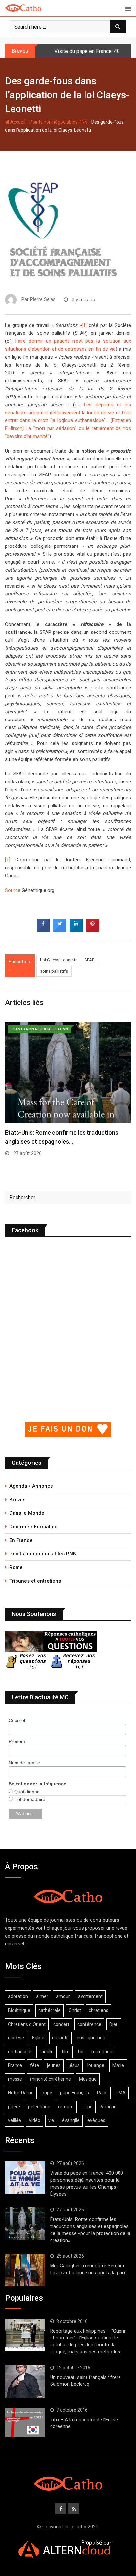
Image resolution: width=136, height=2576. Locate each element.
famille (47, 2052)
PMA (121, 2093)
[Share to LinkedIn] (76, 930)
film (66, 2052)
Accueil (17, 122)
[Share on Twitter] (60, 930)
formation (102, 2052)
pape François (75, 2093)
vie (51, 2120)
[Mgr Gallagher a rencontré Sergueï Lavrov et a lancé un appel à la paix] (25, 2270)
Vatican (109, 2107)
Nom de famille (24, 1763)
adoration (18, 1996)
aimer (42, 1996)
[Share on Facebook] (43, 930)
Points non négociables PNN (58, 122)
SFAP (89, 960)
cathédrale (50, 2010)
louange (96, 2065)
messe (15, 2079)
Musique (88, 2079)
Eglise (38, 2038)
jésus (74, 2065)
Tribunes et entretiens (35, 1581)
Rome (16, 1567)
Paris (102, 2093)
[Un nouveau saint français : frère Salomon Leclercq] (25, 2381)
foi (80, 2052)
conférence (89, 2024)
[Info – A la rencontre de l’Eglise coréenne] (25, 2423)
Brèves (17, 1500)
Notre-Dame (21, 2093)
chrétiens (99, 2010)
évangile (71, 2120)
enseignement (92, 2038)
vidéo (35, 2120)
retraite (66, 2107)
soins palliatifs (54, 971)
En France (21, 1540)
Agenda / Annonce (31, 1486)
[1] (84, 325)
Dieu (114, 2024)
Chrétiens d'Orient (27, 2024)
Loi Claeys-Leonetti (58, 960)
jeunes (54, 2065)
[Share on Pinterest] (93, 930)
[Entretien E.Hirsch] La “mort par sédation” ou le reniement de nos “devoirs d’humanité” (68, 428)
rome (87, 2107)
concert (61, 2024)
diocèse (16, 2038)
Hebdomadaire (29, 1799)
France (15, 2065)
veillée (15, 2120)
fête (34, 2065)
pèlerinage (39, 2107)
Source (13, 890)
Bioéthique (19, 2010)
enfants (60, 2038)
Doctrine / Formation (34, 1527)
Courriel (17, 1720)
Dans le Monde (27, 1513)
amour (63, 1996)
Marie (118, 2065)
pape (47, 2093)
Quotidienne (26, 1792)
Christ (75, 2010)
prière (14, 2107)
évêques (96, 2120)
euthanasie (20, 2052)
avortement (90, 1996)
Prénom (17, 1741)
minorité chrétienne (51, 2079)
